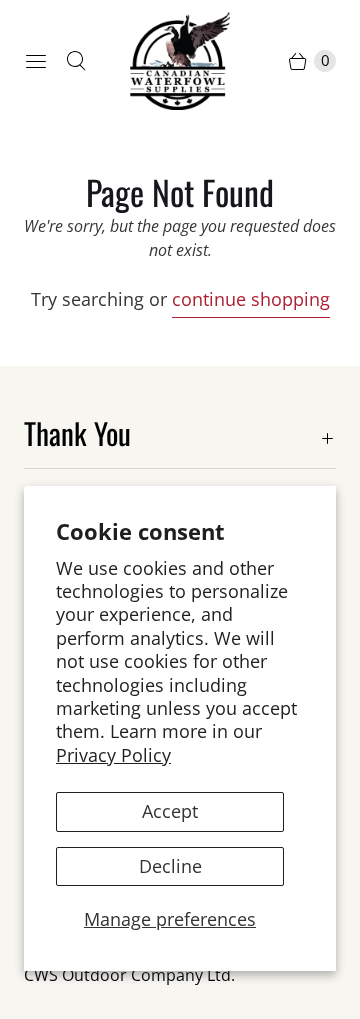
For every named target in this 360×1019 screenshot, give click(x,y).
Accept (170, 811)
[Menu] (36, 61)
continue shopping (251, 299)
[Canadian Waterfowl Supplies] (180, 61)
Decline (170, 866)
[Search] (76, 61)
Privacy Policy (113, 755)
